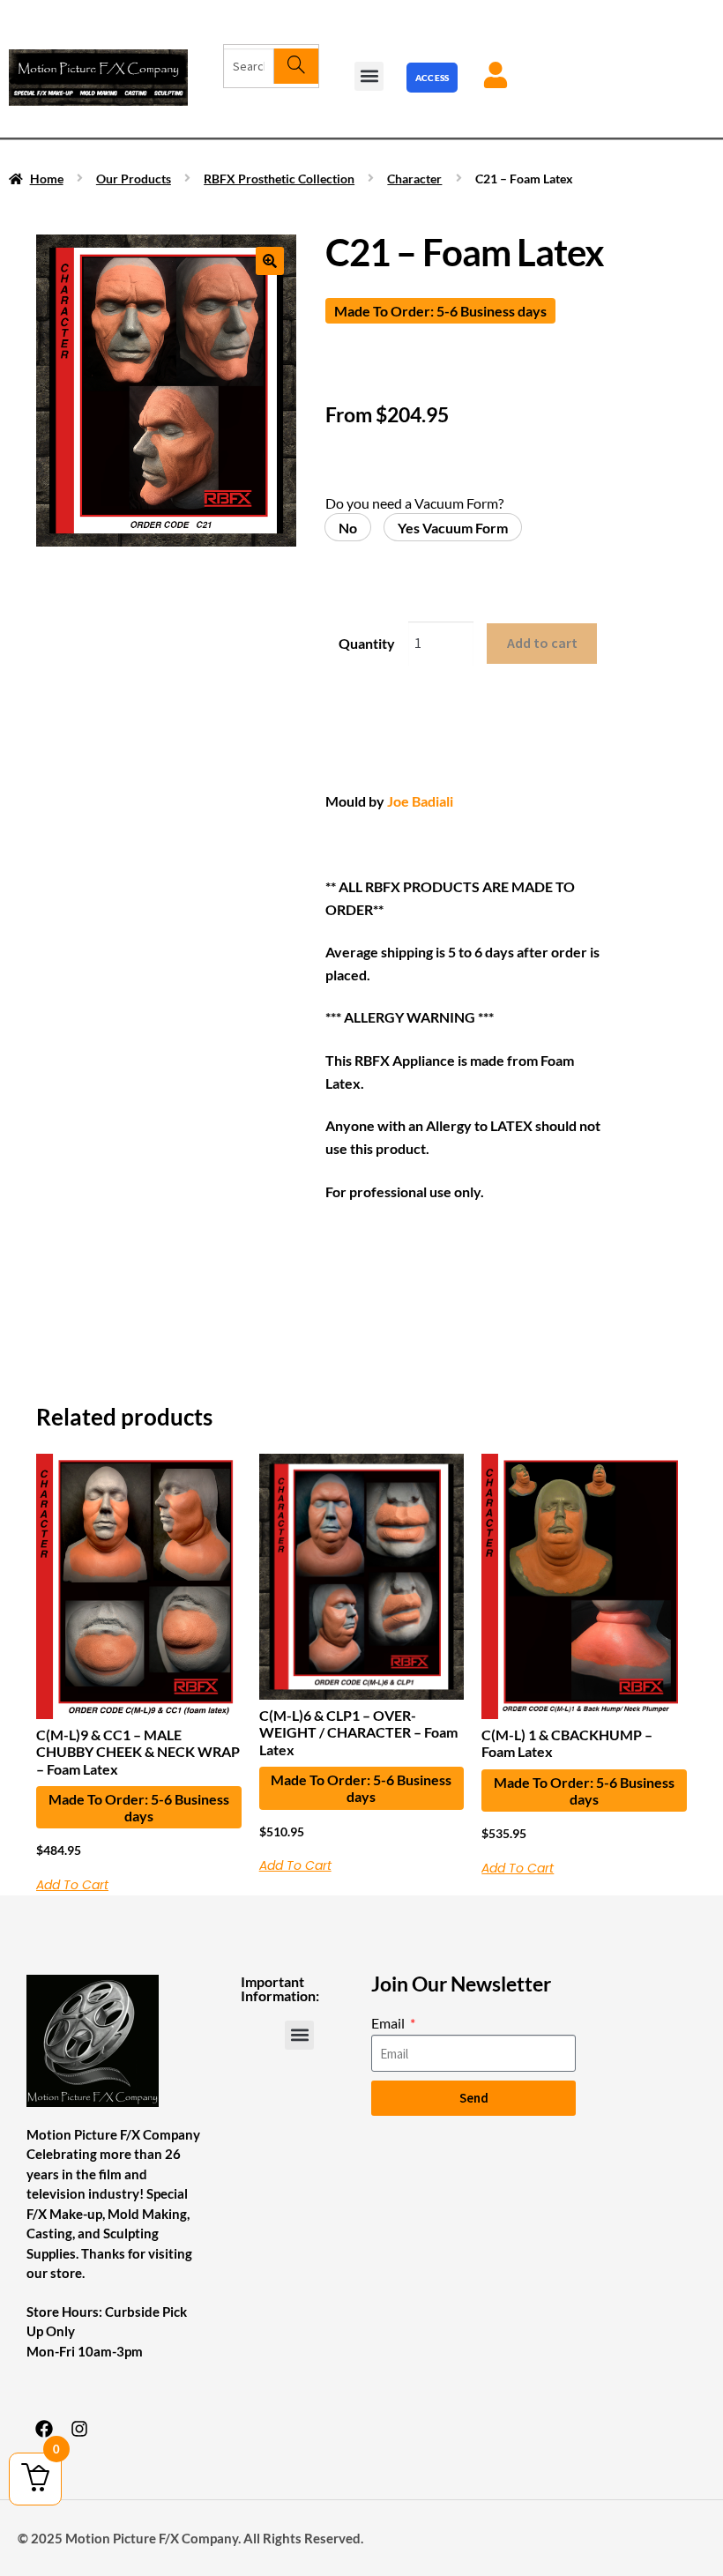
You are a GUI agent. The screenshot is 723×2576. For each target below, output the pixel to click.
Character (414, 179)
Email (389, 2023)
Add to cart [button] (72, 1885)
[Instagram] (79, 2429)
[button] (369, 76)
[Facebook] (44, 2429)
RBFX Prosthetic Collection (279, 179)
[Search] (296, 66)
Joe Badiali (419, 801)
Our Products (134, 179)
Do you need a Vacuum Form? (414, 503)
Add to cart (542, 643)
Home (47, 179)
